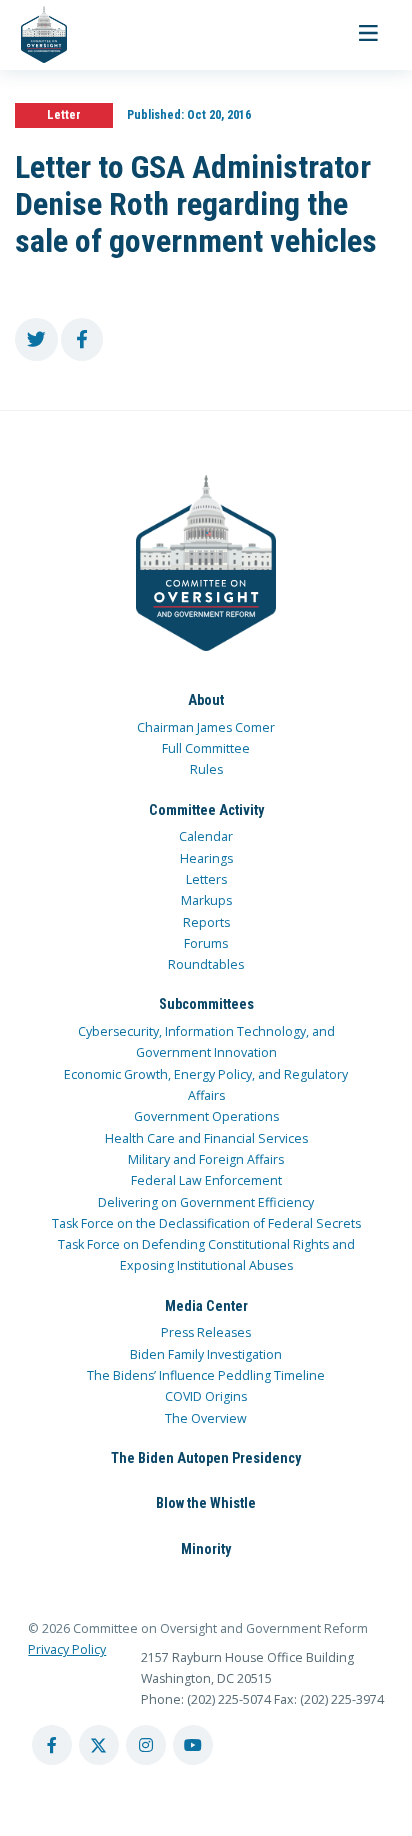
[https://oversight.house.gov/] (33, 35)
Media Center (206, 1306)
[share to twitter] (36, 339)
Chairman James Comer (206, 727)
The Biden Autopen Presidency (206, 1458)
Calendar (206, 836)
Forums (206, 943)
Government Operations (206, 1116)
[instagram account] (146, 1745)
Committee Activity (206, 810)
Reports (206, 922)
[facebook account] (52, 1745)
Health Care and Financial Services (206, 1138)
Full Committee (206, 748)
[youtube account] (193, 1745)
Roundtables (206, 964)
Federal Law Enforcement (206, 1180)
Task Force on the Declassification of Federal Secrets (206, 1223)
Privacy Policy (67, 1649)
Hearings (206, 858)
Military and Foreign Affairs (206, 1159)
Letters (206, 879)
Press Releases (206, 1332)
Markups (206, 900)
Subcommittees (206, 1004)
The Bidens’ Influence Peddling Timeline (206, 1375)
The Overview (206, 1418)
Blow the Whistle (206, 1503)
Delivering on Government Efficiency (206, 1202)
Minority (206, 1549)
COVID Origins (206, 1396)
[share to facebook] (82, 339)
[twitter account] (99, 1745)
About (206, 700)
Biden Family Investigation (206, 1354)
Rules (206, 769)
